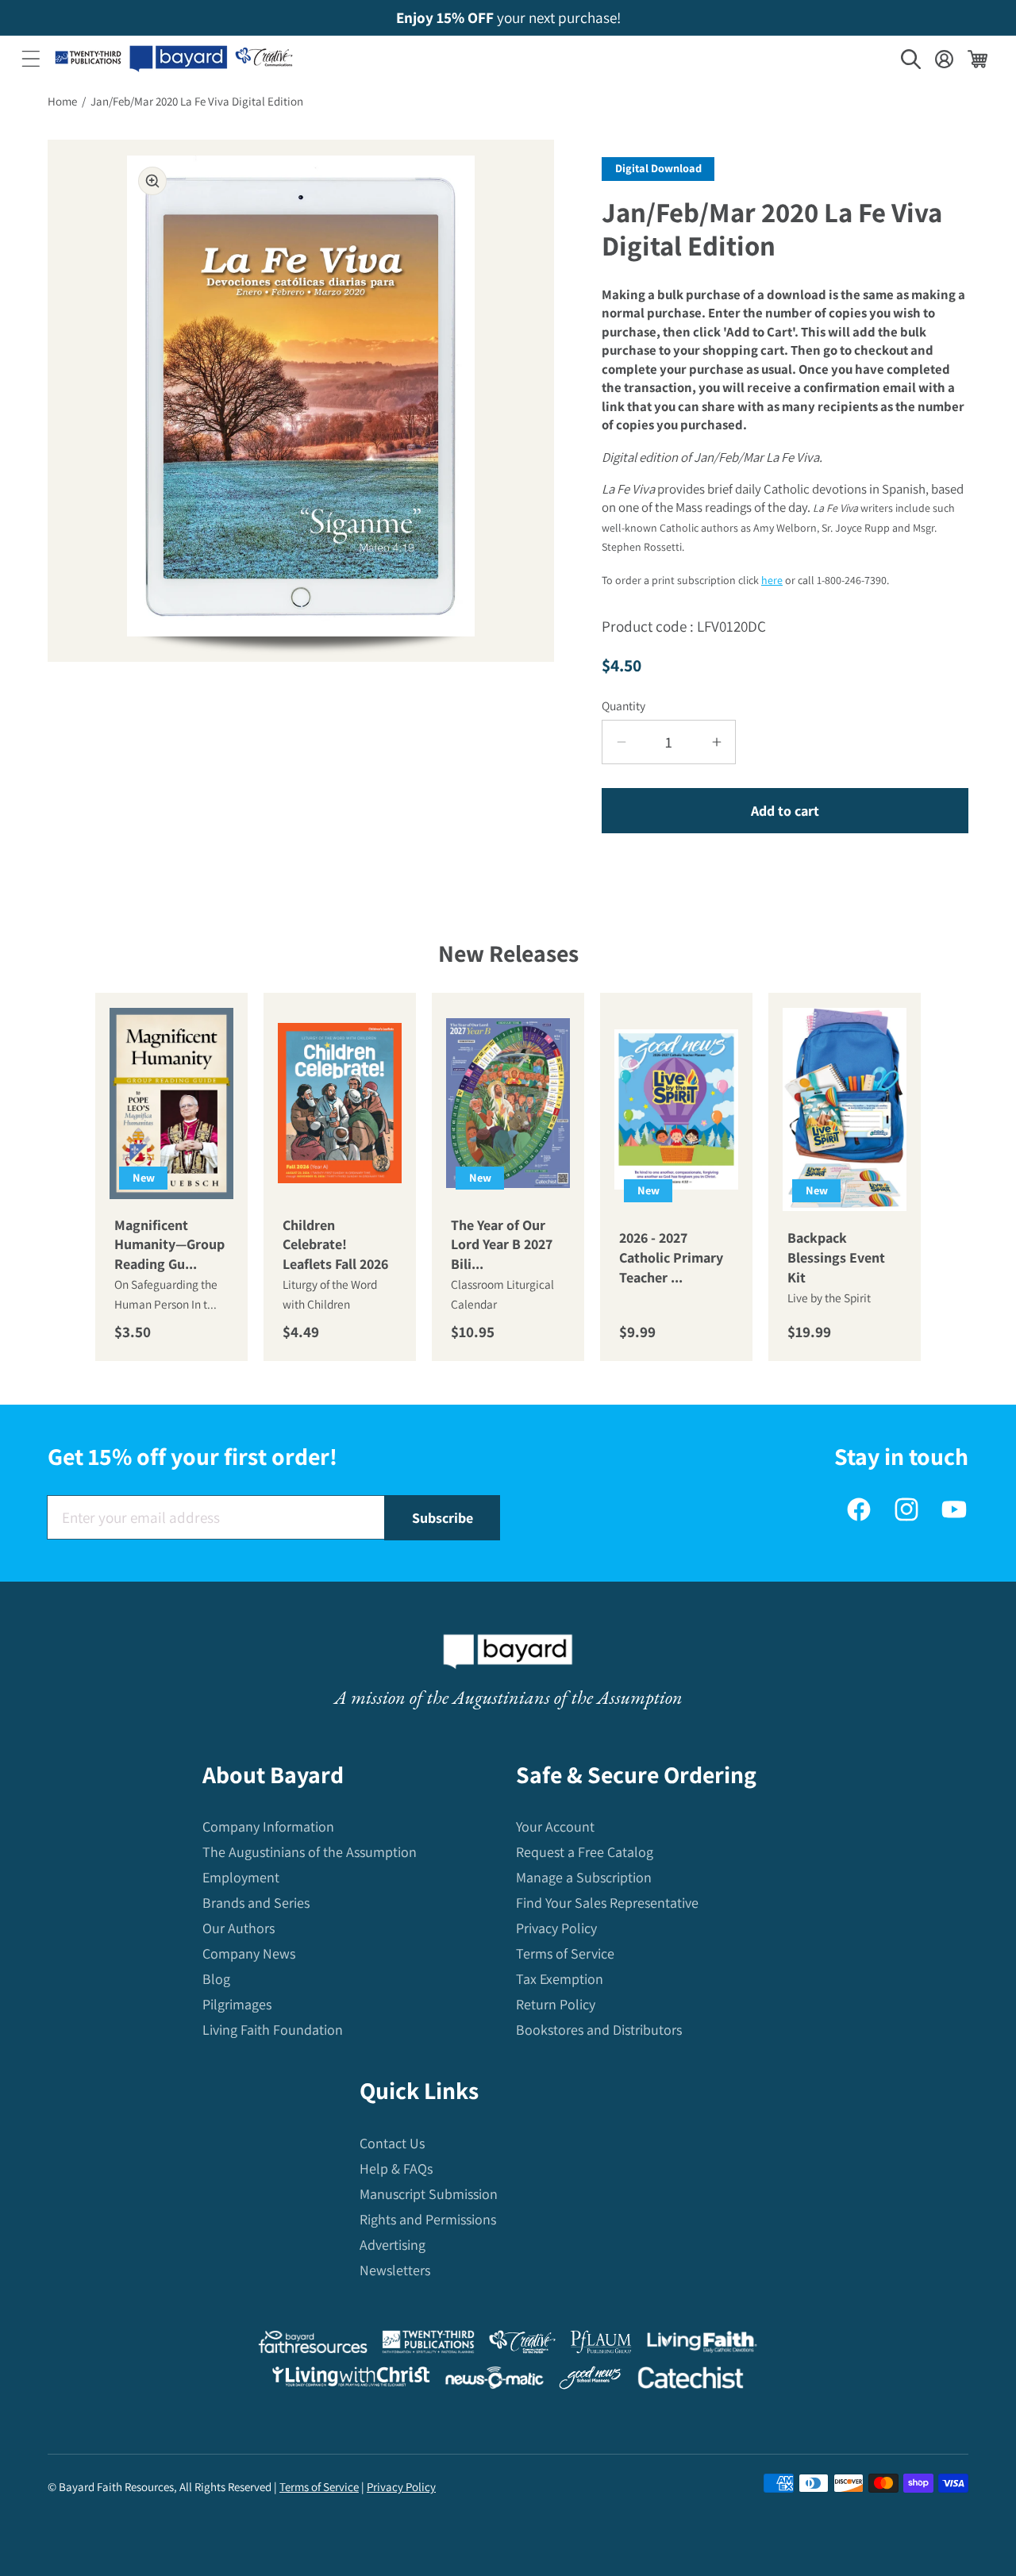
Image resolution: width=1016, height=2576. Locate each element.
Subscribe (443, 1518)
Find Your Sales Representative (607, 1903)
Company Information (268, 1826)
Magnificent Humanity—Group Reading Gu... (169, 1245)
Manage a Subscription (584, 1877)
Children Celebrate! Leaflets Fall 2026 (335, 1245)
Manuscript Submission (429, 2194)
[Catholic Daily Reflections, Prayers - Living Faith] (702, 2345)
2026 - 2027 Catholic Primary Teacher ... (671, 1257)
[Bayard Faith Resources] (313, 2345)
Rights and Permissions (428, 2219)
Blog (216, 1979)
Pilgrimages (237, 2004)
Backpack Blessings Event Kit (836, 1257)
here (772, 580)
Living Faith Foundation (273, 2030)
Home (62, 101)
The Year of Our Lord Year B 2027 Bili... (502, 1245)
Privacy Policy (556, 1928)
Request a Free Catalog (585, 1852)
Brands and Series (256, 1903)
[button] (31, 59)
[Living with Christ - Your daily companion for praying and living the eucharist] (351, 2380)
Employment (241, 1877)
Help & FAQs (396, 2168)
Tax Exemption (560, 1979)
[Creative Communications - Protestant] (522, 2345)
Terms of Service (565, 1953)
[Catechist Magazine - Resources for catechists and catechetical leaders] (691, 2381)
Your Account (555, 1826)
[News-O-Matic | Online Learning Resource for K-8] (495, 2381)
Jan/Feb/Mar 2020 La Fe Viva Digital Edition (197, 101)
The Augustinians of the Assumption (310, 1852)
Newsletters (395, 2270)
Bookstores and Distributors (599, 2030)
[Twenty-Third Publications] (428, 2345)
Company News (249, 1953)
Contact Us (392, 2143)
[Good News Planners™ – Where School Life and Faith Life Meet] (591, 2381)
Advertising (393, 2245)
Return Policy (556, 2004)
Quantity (623, 706)
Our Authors (239, 1928)
